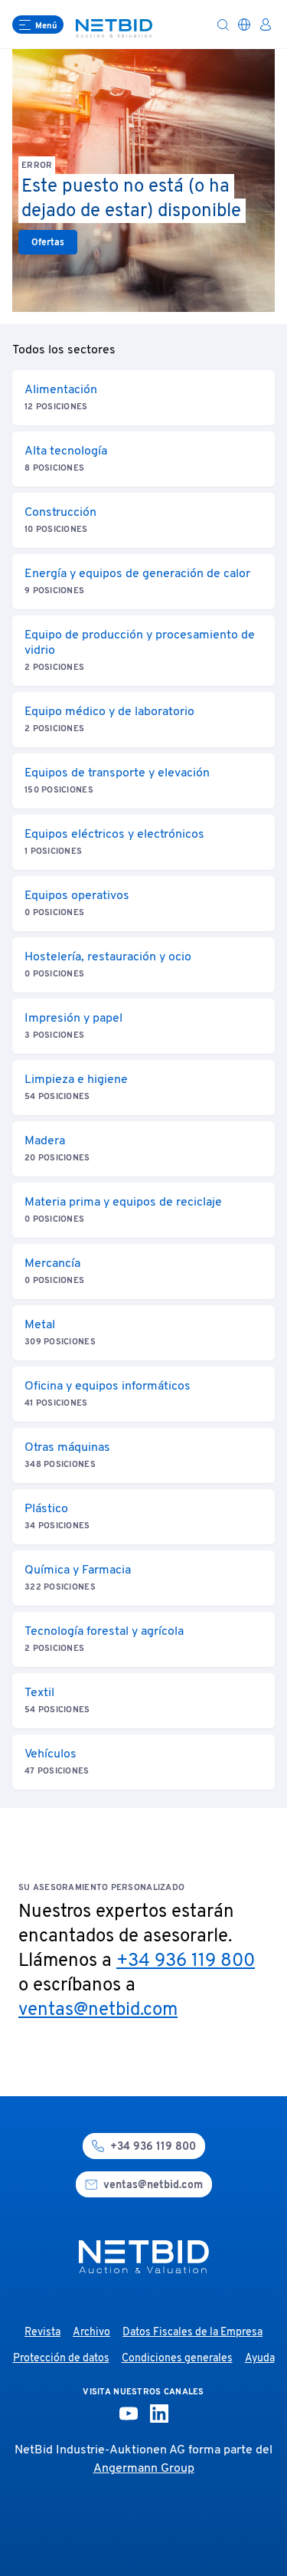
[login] (266, 25)
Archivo (91, 2333)
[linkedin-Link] (159, 2414)
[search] (223, 25)
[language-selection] (244, 25)
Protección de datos (61, 2359)
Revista (42, 2333)
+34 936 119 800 (186, 1961)
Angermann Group (144, 2469)
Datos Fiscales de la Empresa (192, 2333)
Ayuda (260, 2359)
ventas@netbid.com (98, 2010)
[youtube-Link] (129, 2414)
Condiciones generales (177, 2359)
